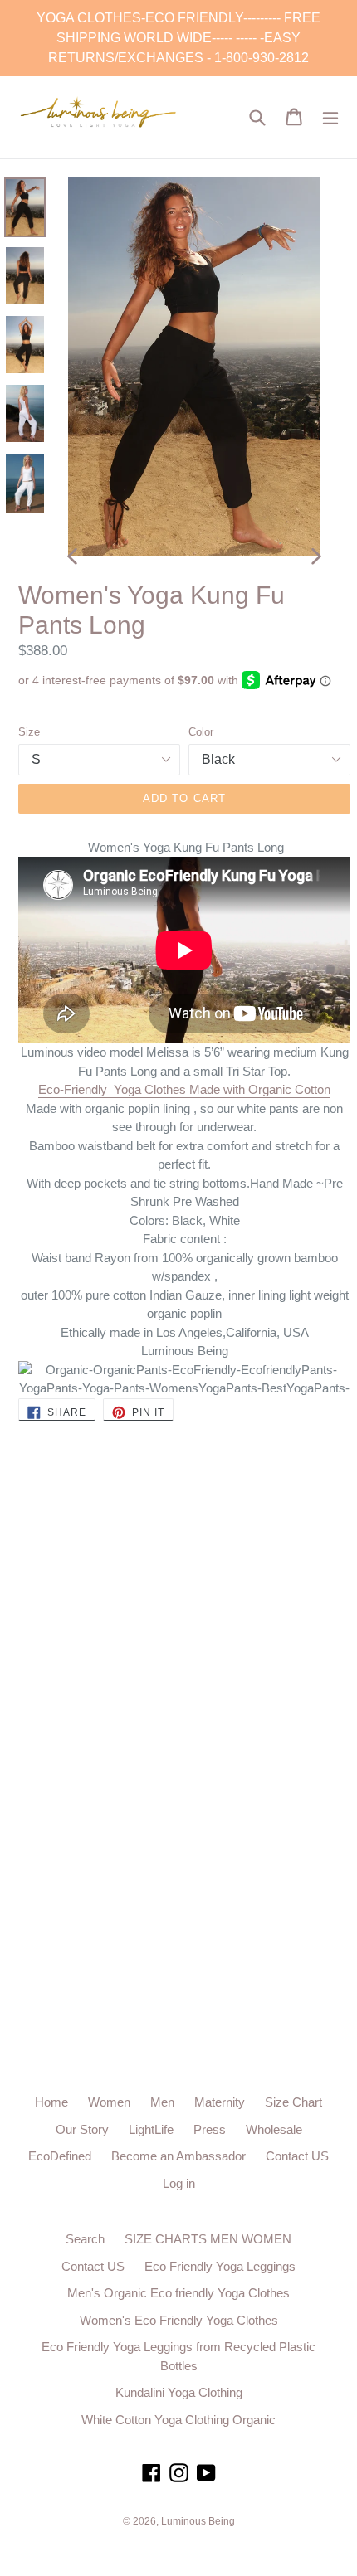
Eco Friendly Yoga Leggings (220, 2266)
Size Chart (293, 2102)
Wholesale (274, 2129)
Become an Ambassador (178, 2156)
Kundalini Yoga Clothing (179, 2392)
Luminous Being (198, 2521)
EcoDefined (60, 2156)
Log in (179, 2183)
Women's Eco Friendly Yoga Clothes (179, 2320)
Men (162, 2102)
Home (51, 2102)
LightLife (151, 2129)
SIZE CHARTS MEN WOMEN (208, 2239)
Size (29, 732)
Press (210, 2129)
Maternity (220, 2102)
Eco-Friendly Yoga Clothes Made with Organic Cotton (184, 1089)
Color (201, 732)
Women (109, 2102)
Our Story (82, 2129)
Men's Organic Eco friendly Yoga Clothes (178, 2293)
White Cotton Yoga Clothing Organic (178, 2420)
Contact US (297, 2156)
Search (85, 2239)
